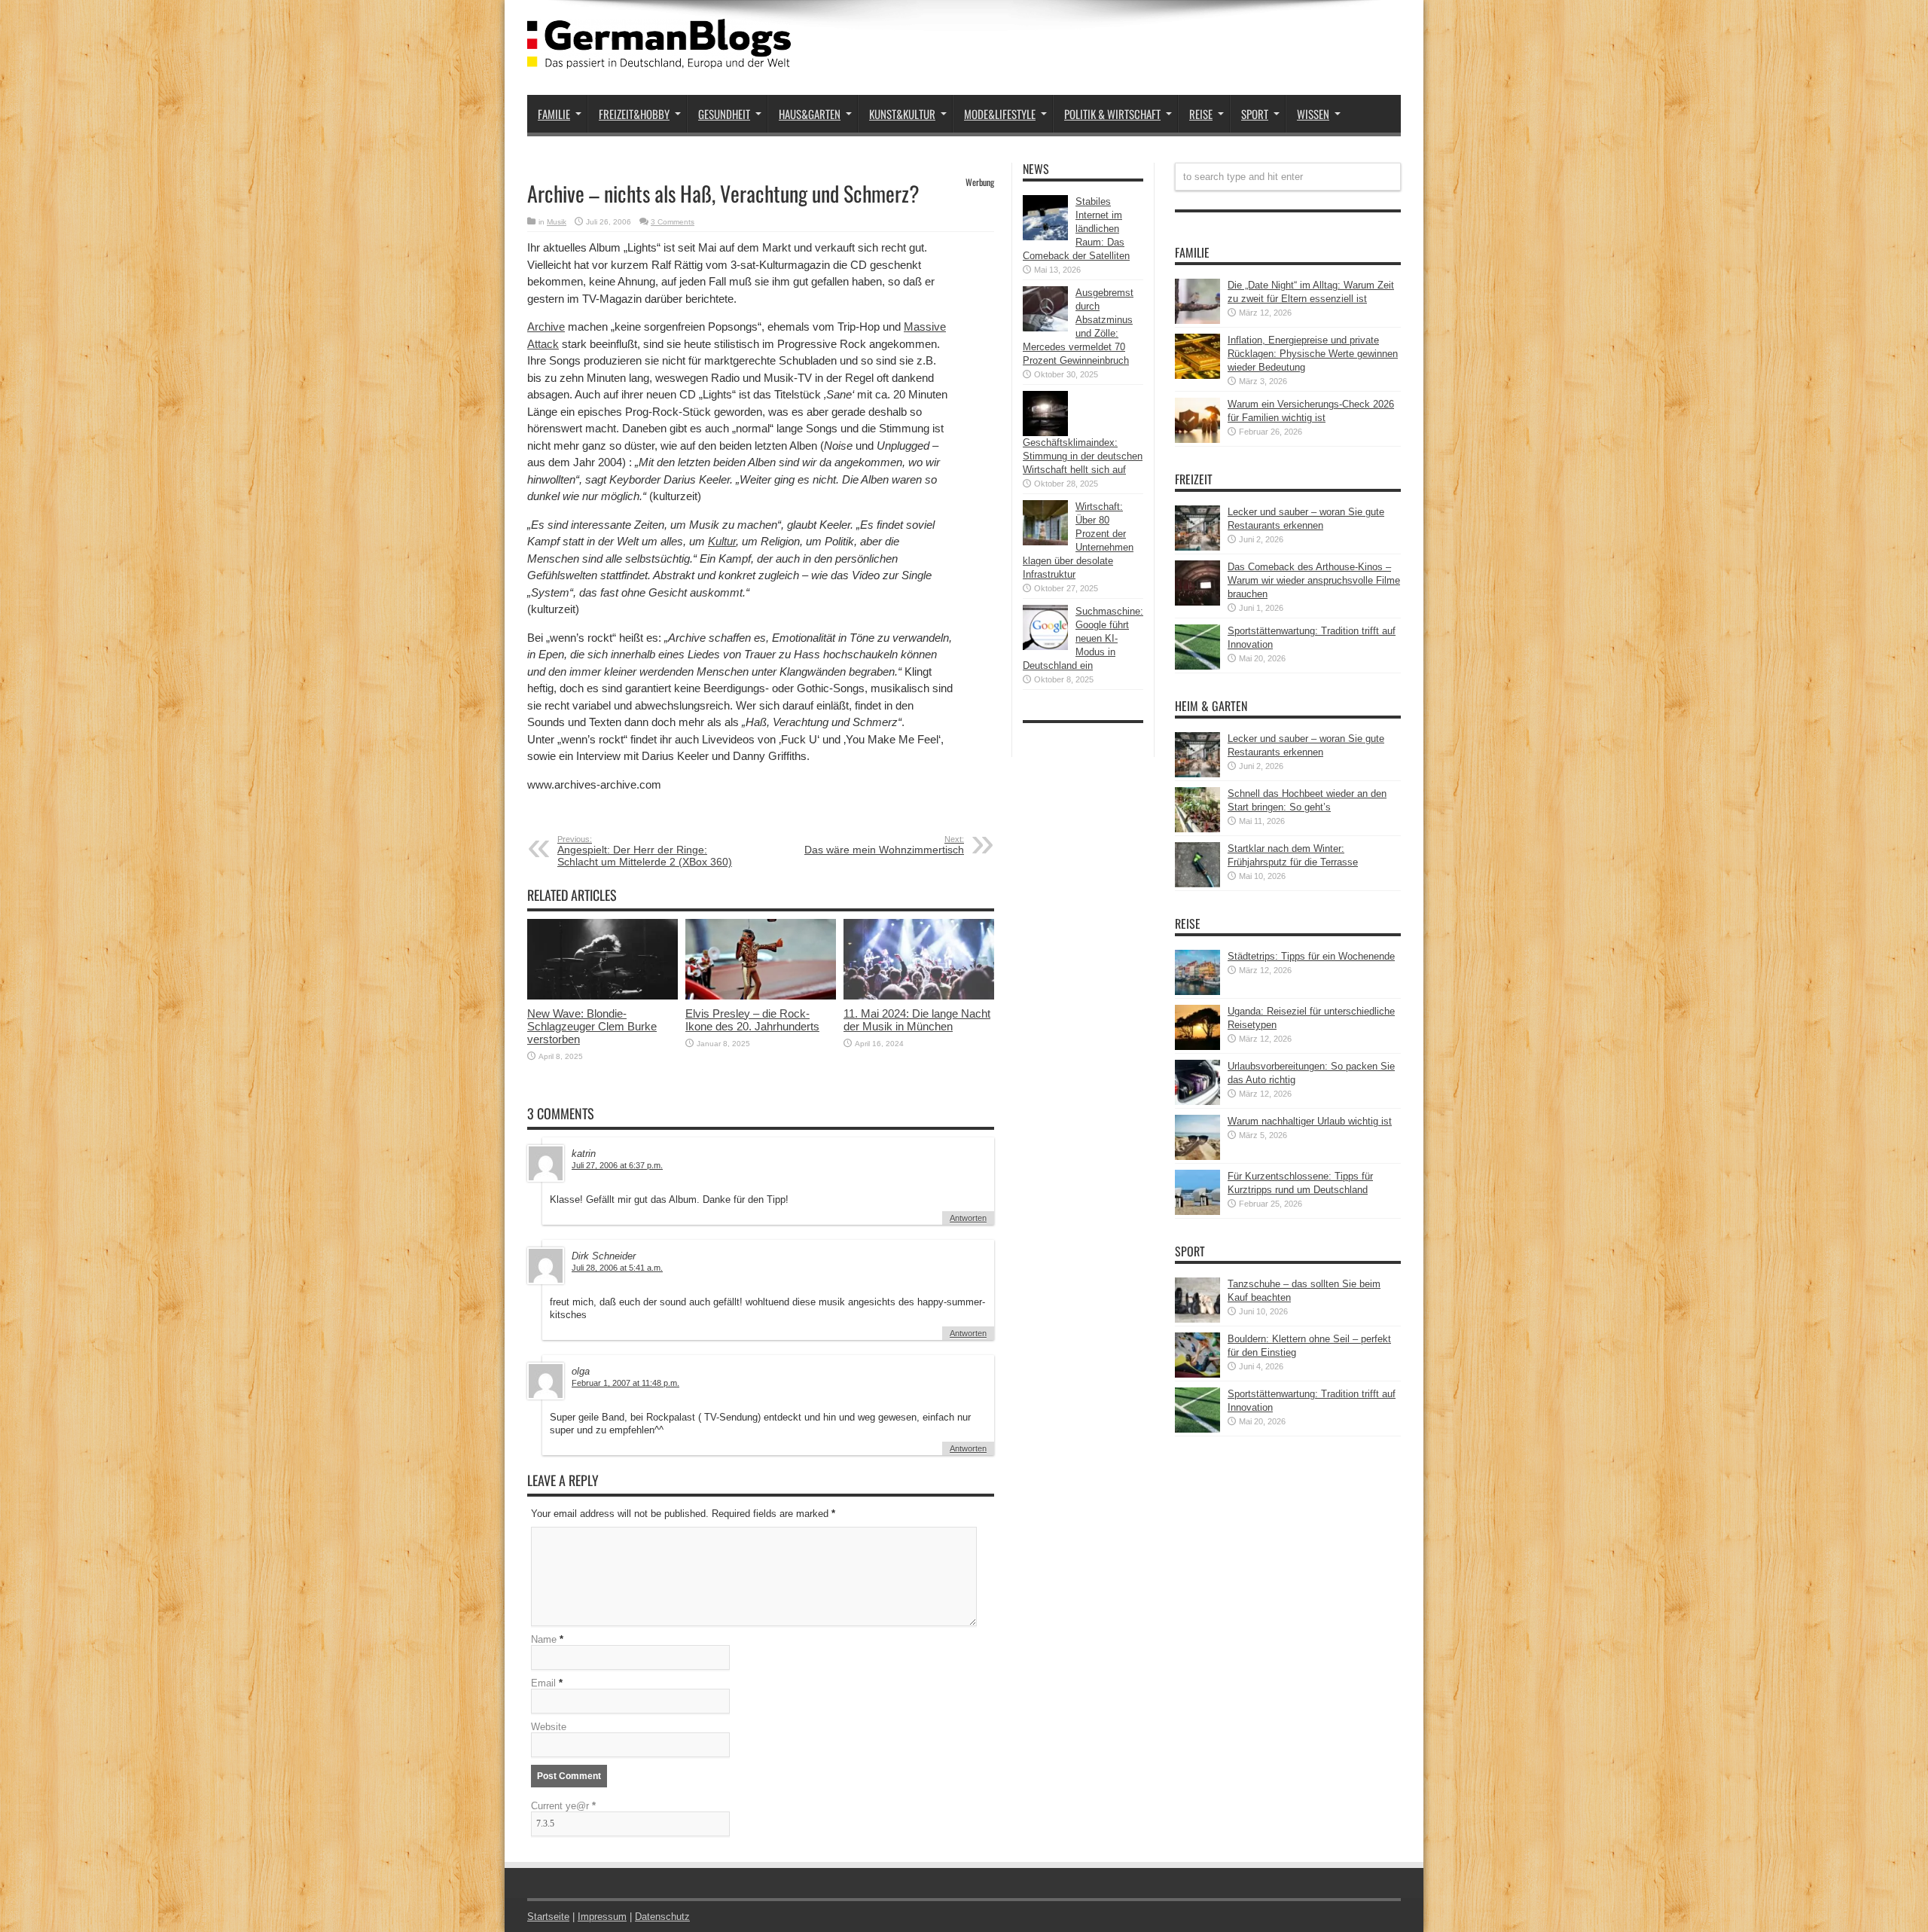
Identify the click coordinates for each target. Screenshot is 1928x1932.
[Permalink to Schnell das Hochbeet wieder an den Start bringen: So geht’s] (1197, 829)
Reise (1201, 114)
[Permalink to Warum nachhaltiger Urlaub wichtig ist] (1197, 1157)
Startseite (548, 1917)
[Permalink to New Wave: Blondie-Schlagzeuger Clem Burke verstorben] (602, 996)
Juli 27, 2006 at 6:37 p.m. (617, 1165)
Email (543, 1683)
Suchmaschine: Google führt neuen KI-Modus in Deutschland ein (1083, 638)
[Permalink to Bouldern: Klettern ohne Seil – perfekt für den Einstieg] (1197, 1374)
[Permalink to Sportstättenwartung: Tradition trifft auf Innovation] (1197, 666)
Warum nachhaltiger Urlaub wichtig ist (1310, 1121)
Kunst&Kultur (902, 114)
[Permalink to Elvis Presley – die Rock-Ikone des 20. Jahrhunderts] (761, 996)
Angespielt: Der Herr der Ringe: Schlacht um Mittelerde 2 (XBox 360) (645, 851)
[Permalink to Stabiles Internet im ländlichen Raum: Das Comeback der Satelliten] (1045, 237)
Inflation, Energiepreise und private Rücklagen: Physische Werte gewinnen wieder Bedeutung (1313, 354)
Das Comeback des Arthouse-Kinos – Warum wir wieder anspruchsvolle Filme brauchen (1314, 580)
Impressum (602, 1917)
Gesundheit (724, 114)
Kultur (722, 541)
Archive (546, 327)
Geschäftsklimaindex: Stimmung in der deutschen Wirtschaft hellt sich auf (1083, 456)
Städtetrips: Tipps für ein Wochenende (1311, 956)
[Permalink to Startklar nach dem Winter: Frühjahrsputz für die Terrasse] (1197, 884)
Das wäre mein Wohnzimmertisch (884, 845)
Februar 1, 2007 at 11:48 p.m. (625, 1383)
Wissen (1313, 114)
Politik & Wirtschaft (1112, 114)
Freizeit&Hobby (634, 114)
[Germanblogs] (659, 57)
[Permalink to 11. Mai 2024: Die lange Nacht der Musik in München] (919, 996)
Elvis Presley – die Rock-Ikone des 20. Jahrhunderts (752, 1020)
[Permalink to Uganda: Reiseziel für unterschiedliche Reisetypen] (1197, 1047)
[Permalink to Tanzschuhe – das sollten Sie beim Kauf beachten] (1197, 1319)
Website (549, 1727)
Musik (557, 222)
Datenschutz (662, 1917)
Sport (1255, 114)
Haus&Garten (810, 114)
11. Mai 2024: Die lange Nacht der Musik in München (917, 1020)
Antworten (968, 1218)
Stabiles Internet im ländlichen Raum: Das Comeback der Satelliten (1076, 229)
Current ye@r (563, 1806)
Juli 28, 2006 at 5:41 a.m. (617, 1268)
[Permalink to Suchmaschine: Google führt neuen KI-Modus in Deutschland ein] (1045, 647)
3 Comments (673, 222)
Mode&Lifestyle (1000, 114)
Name (544, 1639)
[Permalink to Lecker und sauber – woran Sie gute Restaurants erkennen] (1197, 547)
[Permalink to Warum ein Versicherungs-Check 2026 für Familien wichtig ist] (1197, 440)
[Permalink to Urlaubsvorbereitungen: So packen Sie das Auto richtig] (1197, 1102)
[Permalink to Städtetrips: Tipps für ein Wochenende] (1197, 992)
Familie (554, 114)
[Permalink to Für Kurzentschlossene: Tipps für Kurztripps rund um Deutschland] (1197, 1212)
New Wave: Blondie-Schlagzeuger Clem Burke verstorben (592, 1026)
